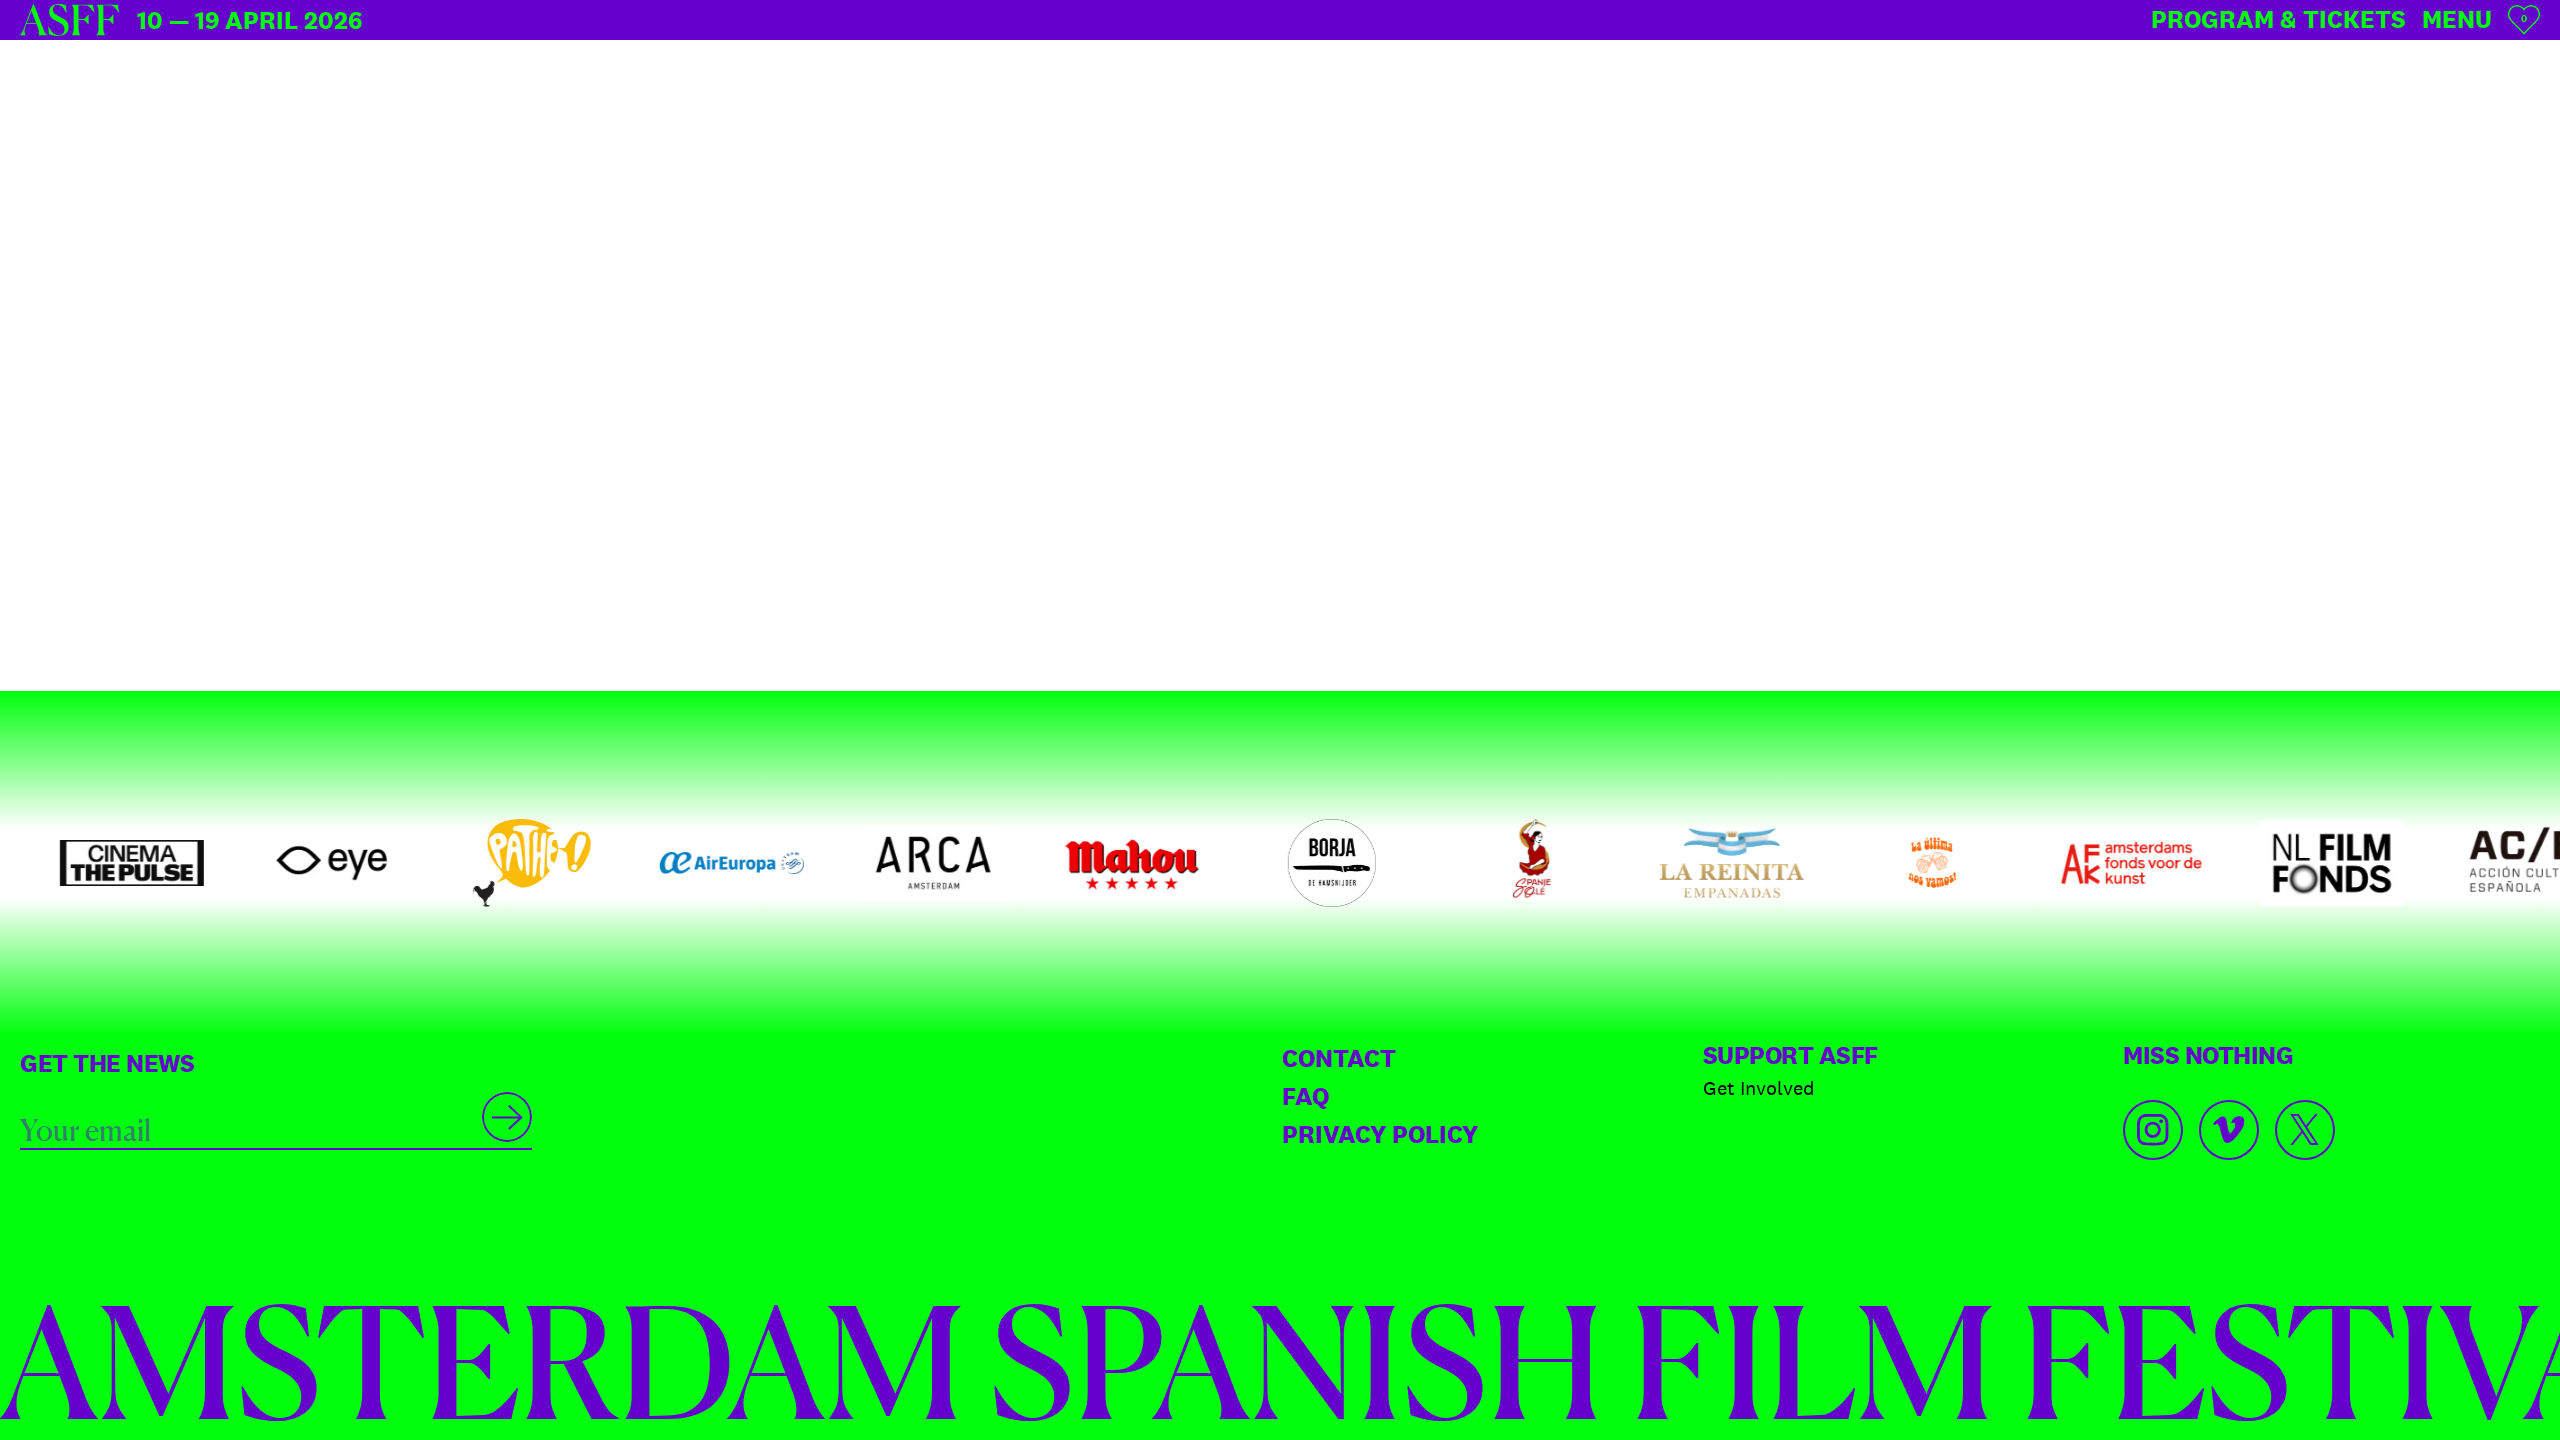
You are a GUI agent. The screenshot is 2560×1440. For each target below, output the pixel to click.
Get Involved (1759, 1088)
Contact (1339, 1058)
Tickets (2278, 19)
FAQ (1305, 1096)
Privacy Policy (1380, 1134)
